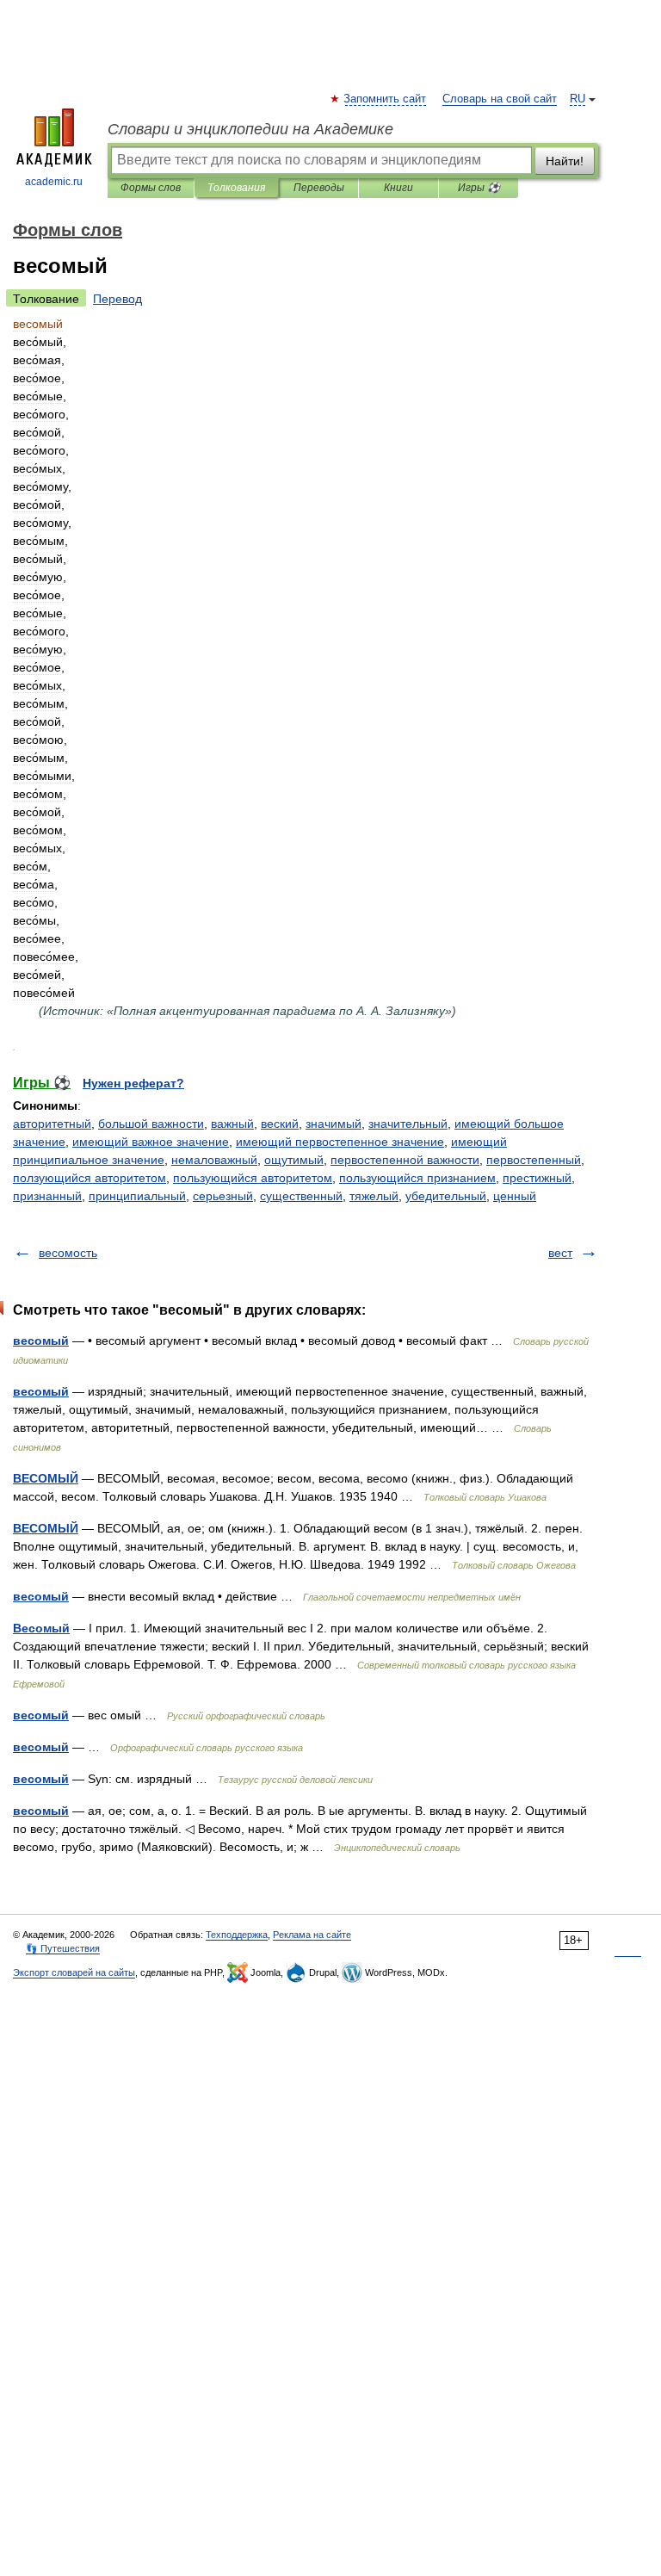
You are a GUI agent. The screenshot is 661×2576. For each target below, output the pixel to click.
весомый (41, 1341)
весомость (68, 1253)
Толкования (236, 188)
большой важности (151, 1124)
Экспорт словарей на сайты (74, 1972)
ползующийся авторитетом (90, 1178)
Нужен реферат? (133, 1083)
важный (232, 1124)
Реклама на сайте (312, 1935)
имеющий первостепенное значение (340, 1142)
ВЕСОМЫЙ (46, 1478)
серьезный (223, 1196)
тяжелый (374, 1196)
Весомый (41, 1628)
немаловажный (214, 1160)
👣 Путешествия (63, 1948)
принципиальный (137, 1196)
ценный (515, 1196)
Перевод (117, 299)
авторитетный (52, 1124)
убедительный (446, 1196)
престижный (537, 1178)
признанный (47, 1196)
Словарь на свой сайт (500, 99)
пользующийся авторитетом (253, 1178)
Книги (398, 188)
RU (578, 99)
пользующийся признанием (417, 1178)
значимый (334, 1124)
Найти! (565, 161)
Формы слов (151, 188)
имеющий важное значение (151, 1142)
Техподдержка (237, 1935)
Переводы (319, 188)
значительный (408, 1124)
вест (560, 1253)
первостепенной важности (405, 1160)
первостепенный (534, 1160)
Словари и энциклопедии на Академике (250, 129)
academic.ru (54, 182)
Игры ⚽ (479, 188)
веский (280, 1124)
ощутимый (294, 1160)
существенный (301, 1196)
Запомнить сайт (386, 99)
